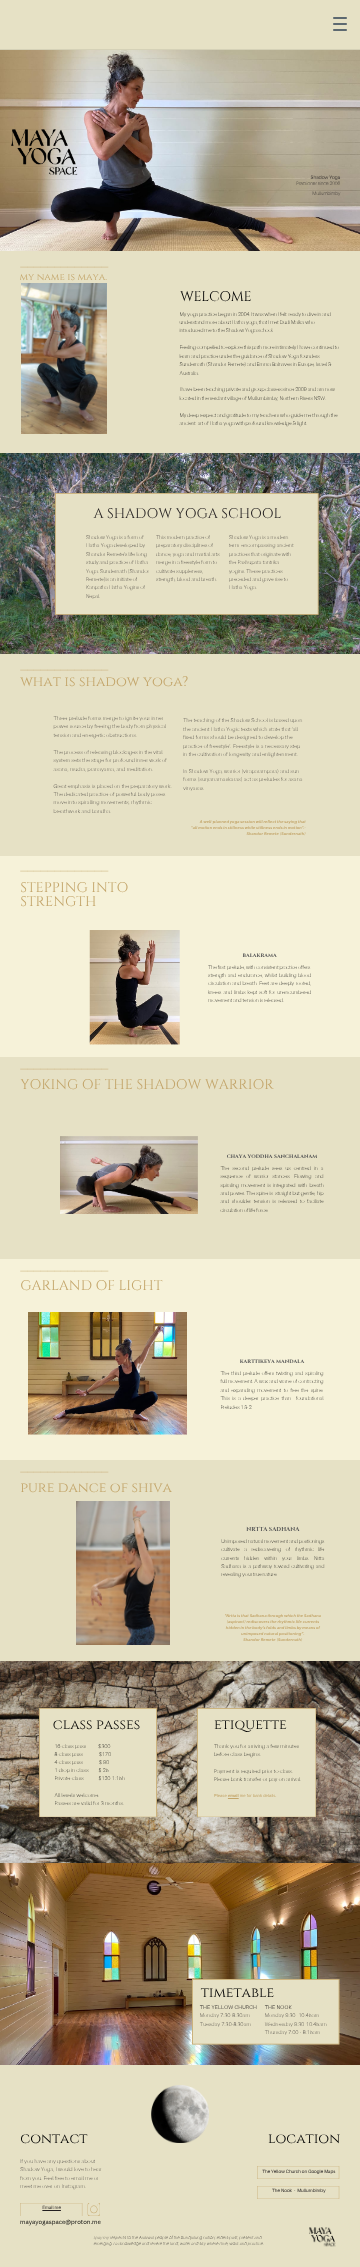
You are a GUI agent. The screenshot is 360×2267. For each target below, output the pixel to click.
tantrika (271, 563)
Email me (51, 2208)
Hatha (236, 588)
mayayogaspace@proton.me (60, 2222)
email (233, 1795)
